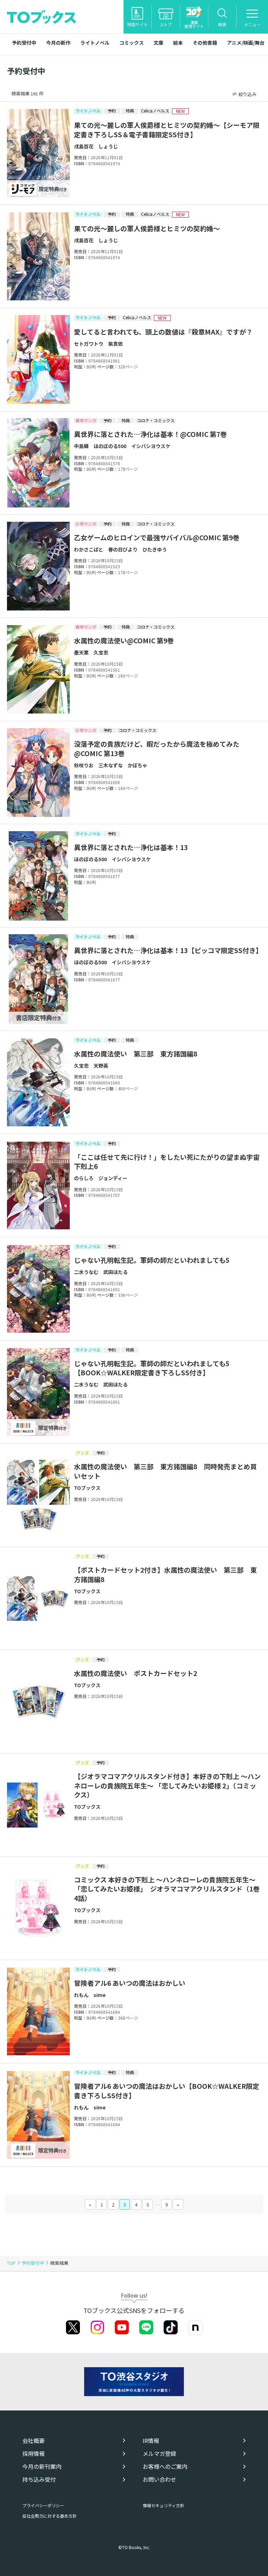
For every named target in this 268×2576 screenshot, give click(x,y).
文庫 (158, 43)
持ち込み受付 (39, 2479)
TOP (11, 2263)
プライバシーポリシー (43, 2505)
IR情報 (151, 2441)
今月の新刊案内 (42, 2467)
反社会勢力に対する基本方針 (50, 2516)
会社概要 (33, 2441)
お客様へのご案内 (165, 2467)
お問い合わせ (159, 2479)
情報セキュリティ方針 (163, 2505)
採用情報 (33, 2454)
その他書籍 (205, 43)
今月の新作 (58, 43)
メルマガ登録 (159, 2454)
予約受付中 (24, 43)
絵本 (178, 43)
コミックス (132, 43)
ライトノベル (95, 43)
